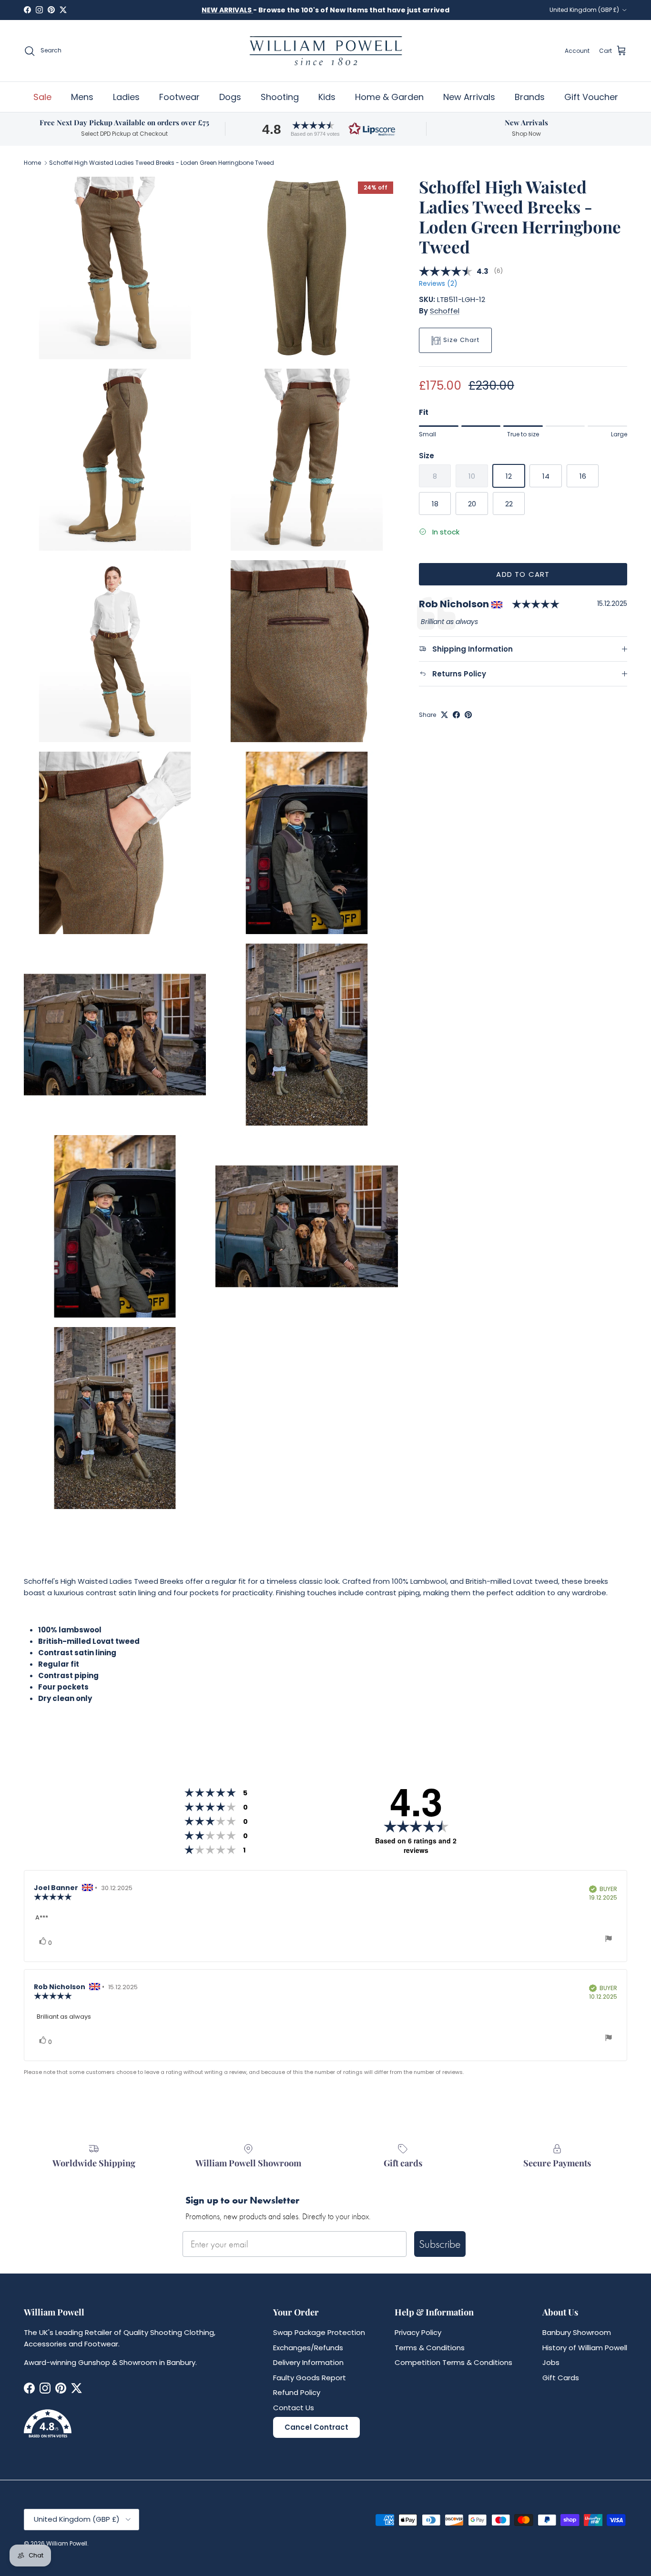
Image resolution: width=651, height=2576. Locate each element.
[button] (325, 129)
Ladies (126, 97)
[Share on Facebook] (456, 715)
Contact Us (294, 2408)
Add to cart (523, 574)
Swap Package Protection (319, 2332)
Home (32, 163)
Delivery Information (308, 2362)
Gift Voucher (591, 97)
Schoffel (445, 311)
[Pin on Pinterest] (468, 715)
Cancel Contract (316, 2427)
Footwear (179, 97)
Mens (82, 97)
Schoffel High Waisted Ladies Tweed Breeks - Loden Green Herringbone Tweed (162, 163)
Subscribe (440, 2244)
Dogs (230, 97)
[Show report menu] (609, 1940)
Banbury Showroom (577, 2332)
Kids (327, 97)
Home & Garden (389, 97)
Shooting (280, 97)
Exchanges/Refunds (308, 2348)
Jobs (551, 2362)
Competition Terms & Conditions (453, 2362)
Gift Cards (561, 2378)
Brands (530, 97)
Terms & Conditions (430, 2348)
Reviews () (438, 284)
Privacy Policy (418, 2332)
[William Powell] (325, 51)
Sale (42, 97)
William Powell (67, 2543)
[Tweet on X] (444, 715)
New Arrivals (469, 97)
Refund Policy (297, 2392)
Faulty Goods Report (310, 2378)
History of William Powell (585, 2348)
